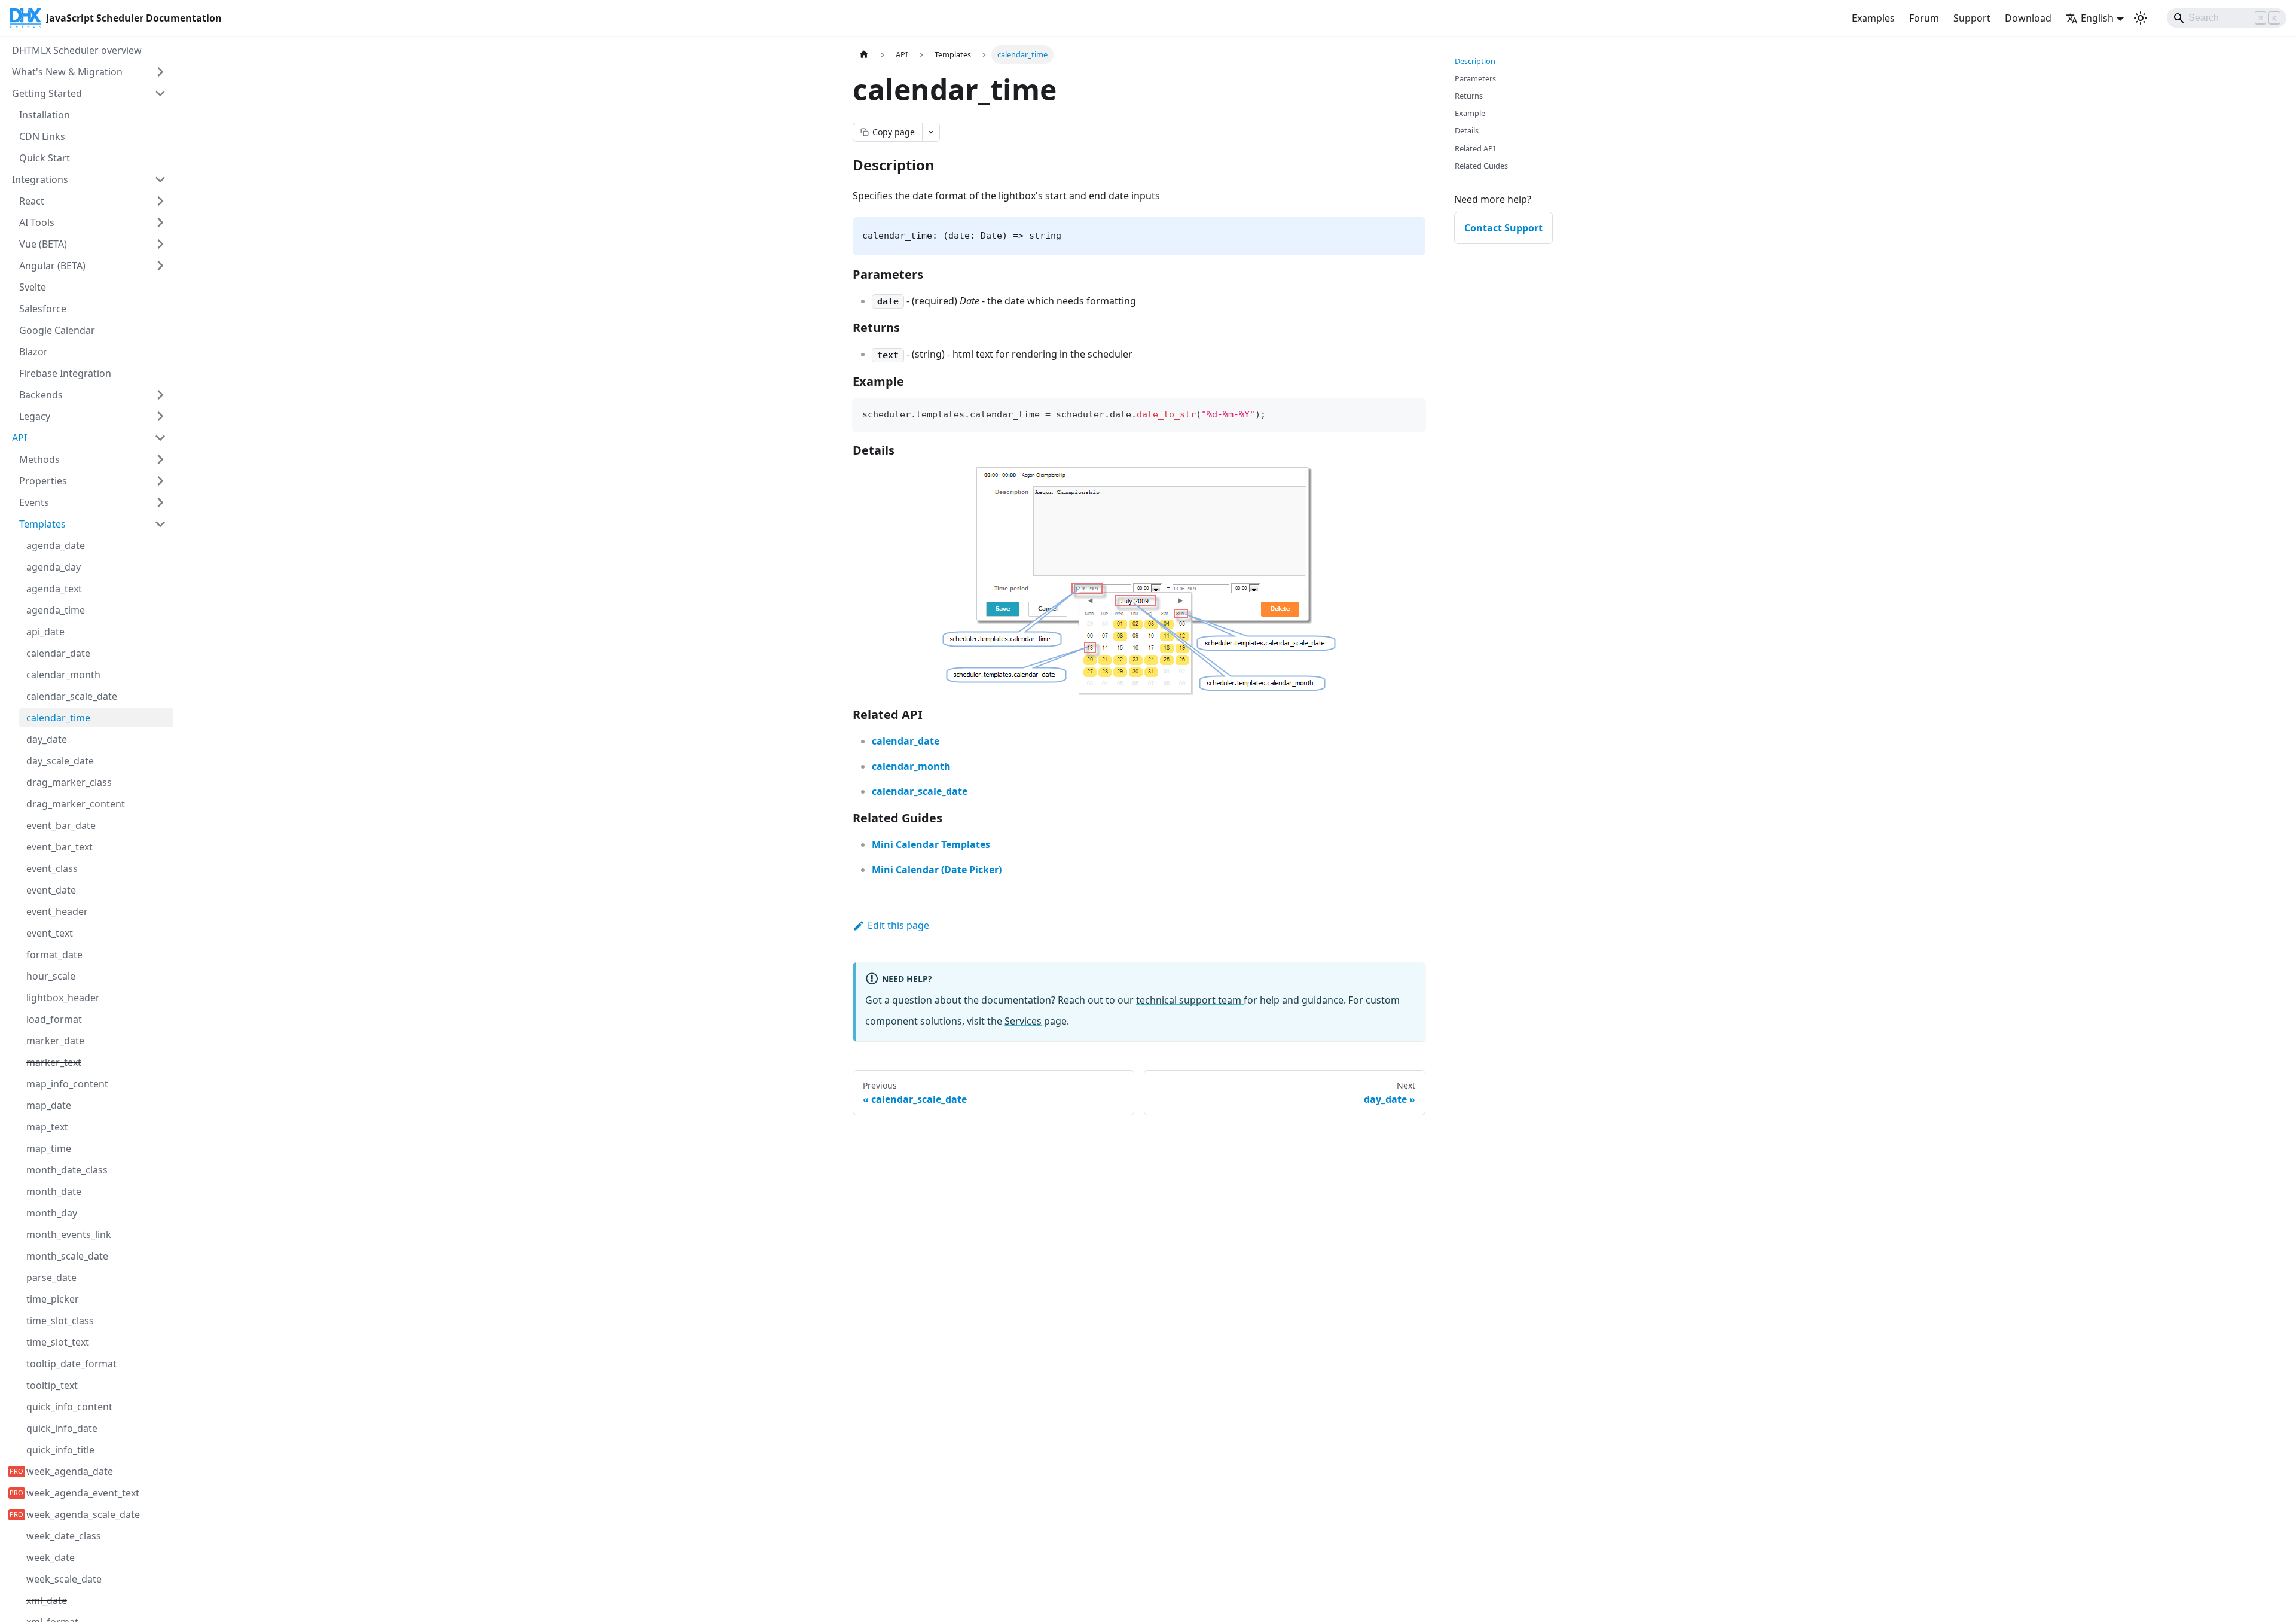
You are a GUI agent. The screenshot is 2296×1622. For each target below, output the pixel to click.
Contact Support (1503, 228)
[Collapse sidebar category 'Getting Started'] (160, 93)
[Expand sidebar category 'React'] (160, 201)
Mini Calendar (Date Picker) (937, 870)
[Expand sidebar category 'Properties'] (160, 481)
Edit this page (898, 925)
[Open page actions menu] (931, 132)
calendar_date (906, 741)
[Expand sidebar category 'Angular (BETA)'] (160, 266)
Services (1023, 1021)
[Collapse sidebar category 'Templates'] (160, 524)
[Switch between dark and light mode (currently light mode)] (2141, 18)
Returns (1469, 96)
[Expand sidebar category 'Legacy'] (160, 416)
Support (1972, 18)
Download (2028, 18)
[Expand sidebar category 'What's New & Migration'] (160, 72)
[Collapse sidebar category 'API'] (160, 438)
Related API (1475, 148)
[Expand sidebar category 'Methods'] (160, 459)
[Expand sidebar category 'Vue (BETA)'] (160, 244)
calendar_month (911, 766)
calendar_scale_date (920, 791)
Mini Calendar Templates (931, 844)
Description (1475, 61)
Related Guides (1481, 166)
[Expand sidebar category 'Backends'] (160, 395)
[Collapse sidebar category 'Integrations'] (160, 179)
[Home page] (864, 55)
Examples (1873, 18)
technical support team (1190, 1000)
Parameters (1475, 78)
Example (1470, 113)
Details (1467, 130)
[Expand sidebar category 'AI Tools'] (160, 222)
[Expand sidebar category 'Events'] (160, 502)
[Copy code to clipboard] (1411, 413)
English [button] (2097, 18)
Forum (1924, 18)
